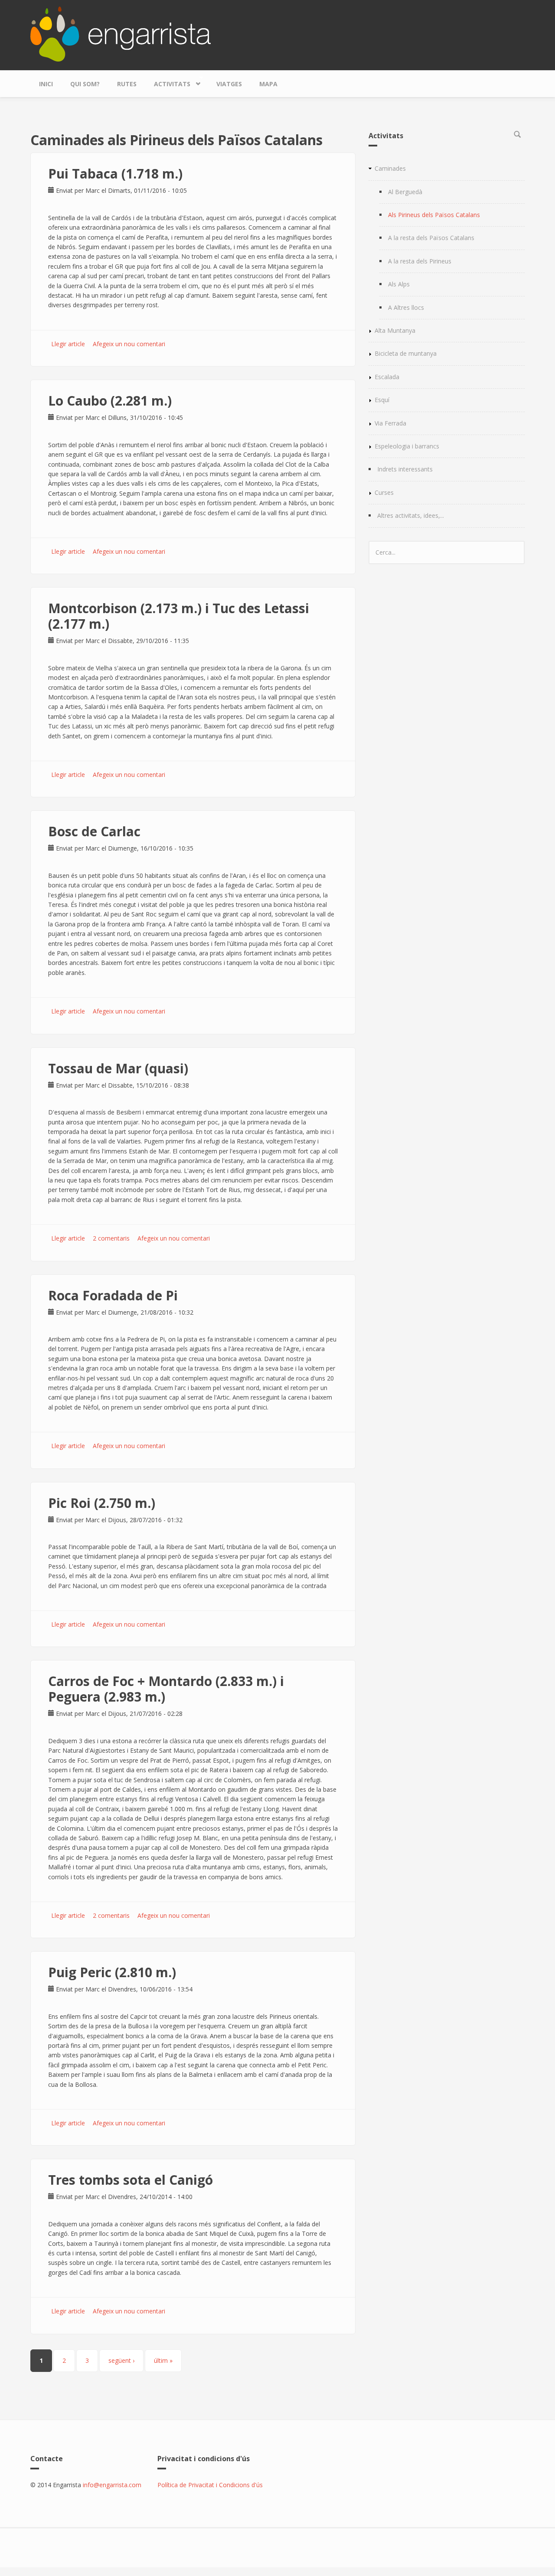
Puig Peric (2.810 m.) (112, 1972)
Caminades (390, 168)
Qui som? (85, 84)
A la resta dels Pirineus (420, 261)
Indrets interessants (405, 469)
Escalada (387, 377)
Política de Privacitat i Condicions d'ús (210, 2485)
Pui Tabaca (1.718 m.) (115, 174)
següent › (121, 2360)
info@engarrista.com (112, 2485)
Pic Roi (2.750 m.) (102, 1503)
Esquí (382, 400)
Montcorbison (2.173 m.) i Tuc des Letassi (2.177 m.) (179, 616)
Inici (46, 84)
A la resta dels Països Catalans (431, 238)
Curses (384, 492)
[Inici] (121, 33)
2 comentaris (111, 1238)
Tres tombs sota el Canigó (131, 2180)
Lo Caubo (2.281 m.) (110, 401)
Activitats (168, 82)
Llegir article (68, 344)
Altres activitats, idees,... (411, 515)
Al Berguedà (405, 192)
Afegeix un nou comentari (129, 344)
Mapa (268, 84)
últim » (163, 2360)
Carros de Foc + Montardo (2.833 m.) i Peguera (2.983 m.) (166, 1689)
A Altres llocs (406, 307)
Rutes (127, 84)
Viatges (229, 84)
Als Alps (399, 284)
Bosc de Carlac (94, 831)
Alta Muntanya (395, 330)
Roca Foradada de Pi (113, 1295)
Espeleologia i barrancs (407, 446)
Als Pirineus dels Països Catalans (434, 215)
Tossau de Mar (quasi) (118, 1068)
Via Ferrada (390, 423)
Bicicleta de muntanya (406, 353)
